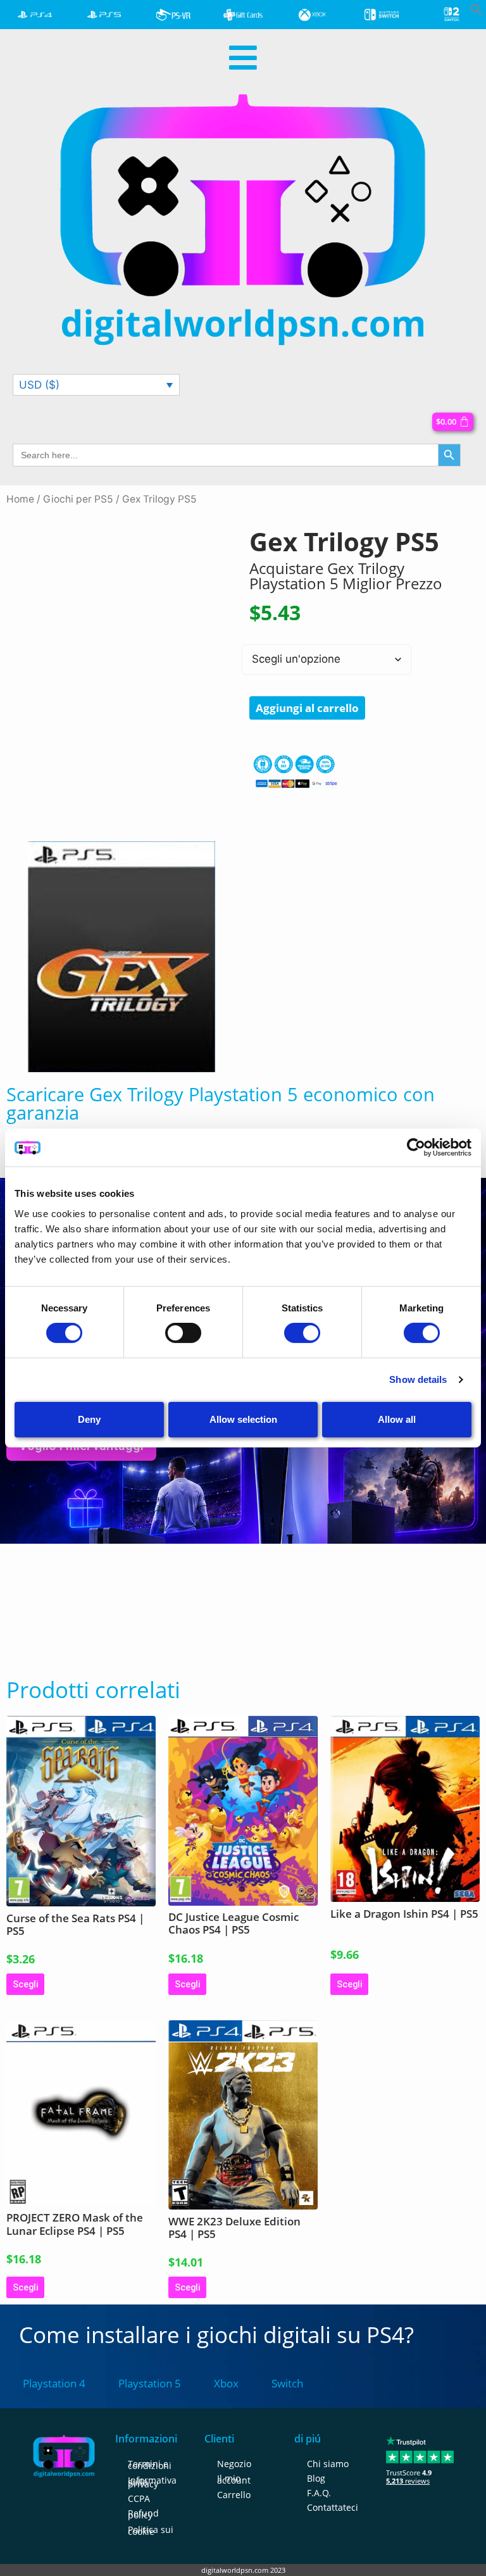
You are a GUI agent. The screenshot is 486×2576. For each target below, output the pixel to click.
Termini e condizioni (150, 2465)
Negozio (234, 2464)
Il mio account (234, 2479)
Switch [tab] (287, 2383)
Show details (418, 1379)
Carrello (234, 2495)
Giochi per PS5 (78, 499)
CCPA (139, 2498)
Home (20, 499)
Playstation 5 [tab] (150, 2383)
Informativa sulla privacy (152, 2482)
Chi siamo (328, 2464)
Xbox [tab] (226, 2383)
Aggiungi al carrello (307, 708)
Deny (89, 1419)
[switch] (183, 1333)
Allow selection (243, 1419)
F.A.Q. (319, 2493)
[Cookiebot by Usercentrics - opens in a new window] (416, 1147)
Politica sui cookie (151, 2530)
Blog (316, 2478)
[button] (477, 12)
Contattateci (333, 2507)
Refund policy (143, 2514)
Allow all (397, 1419)
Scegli (25, 1984)
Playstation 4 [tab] (54, 2383)
